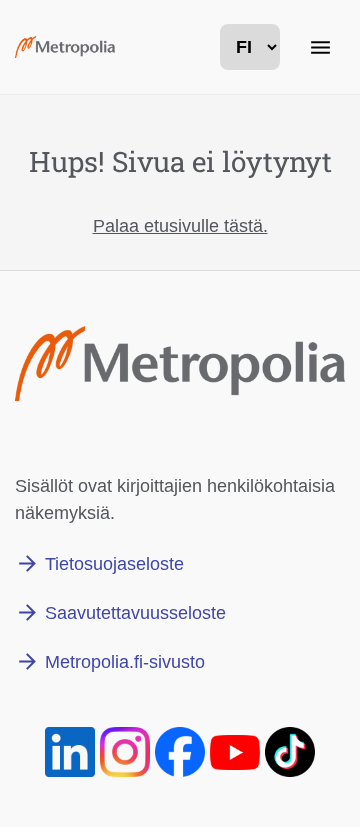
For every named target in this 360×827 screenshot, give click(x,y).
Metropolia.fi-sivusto (125, 662)
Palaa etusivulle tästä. (180, 226)
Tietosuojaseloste (114, 564)
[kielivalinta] (250, 47)
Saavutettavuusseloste (135, 613)
